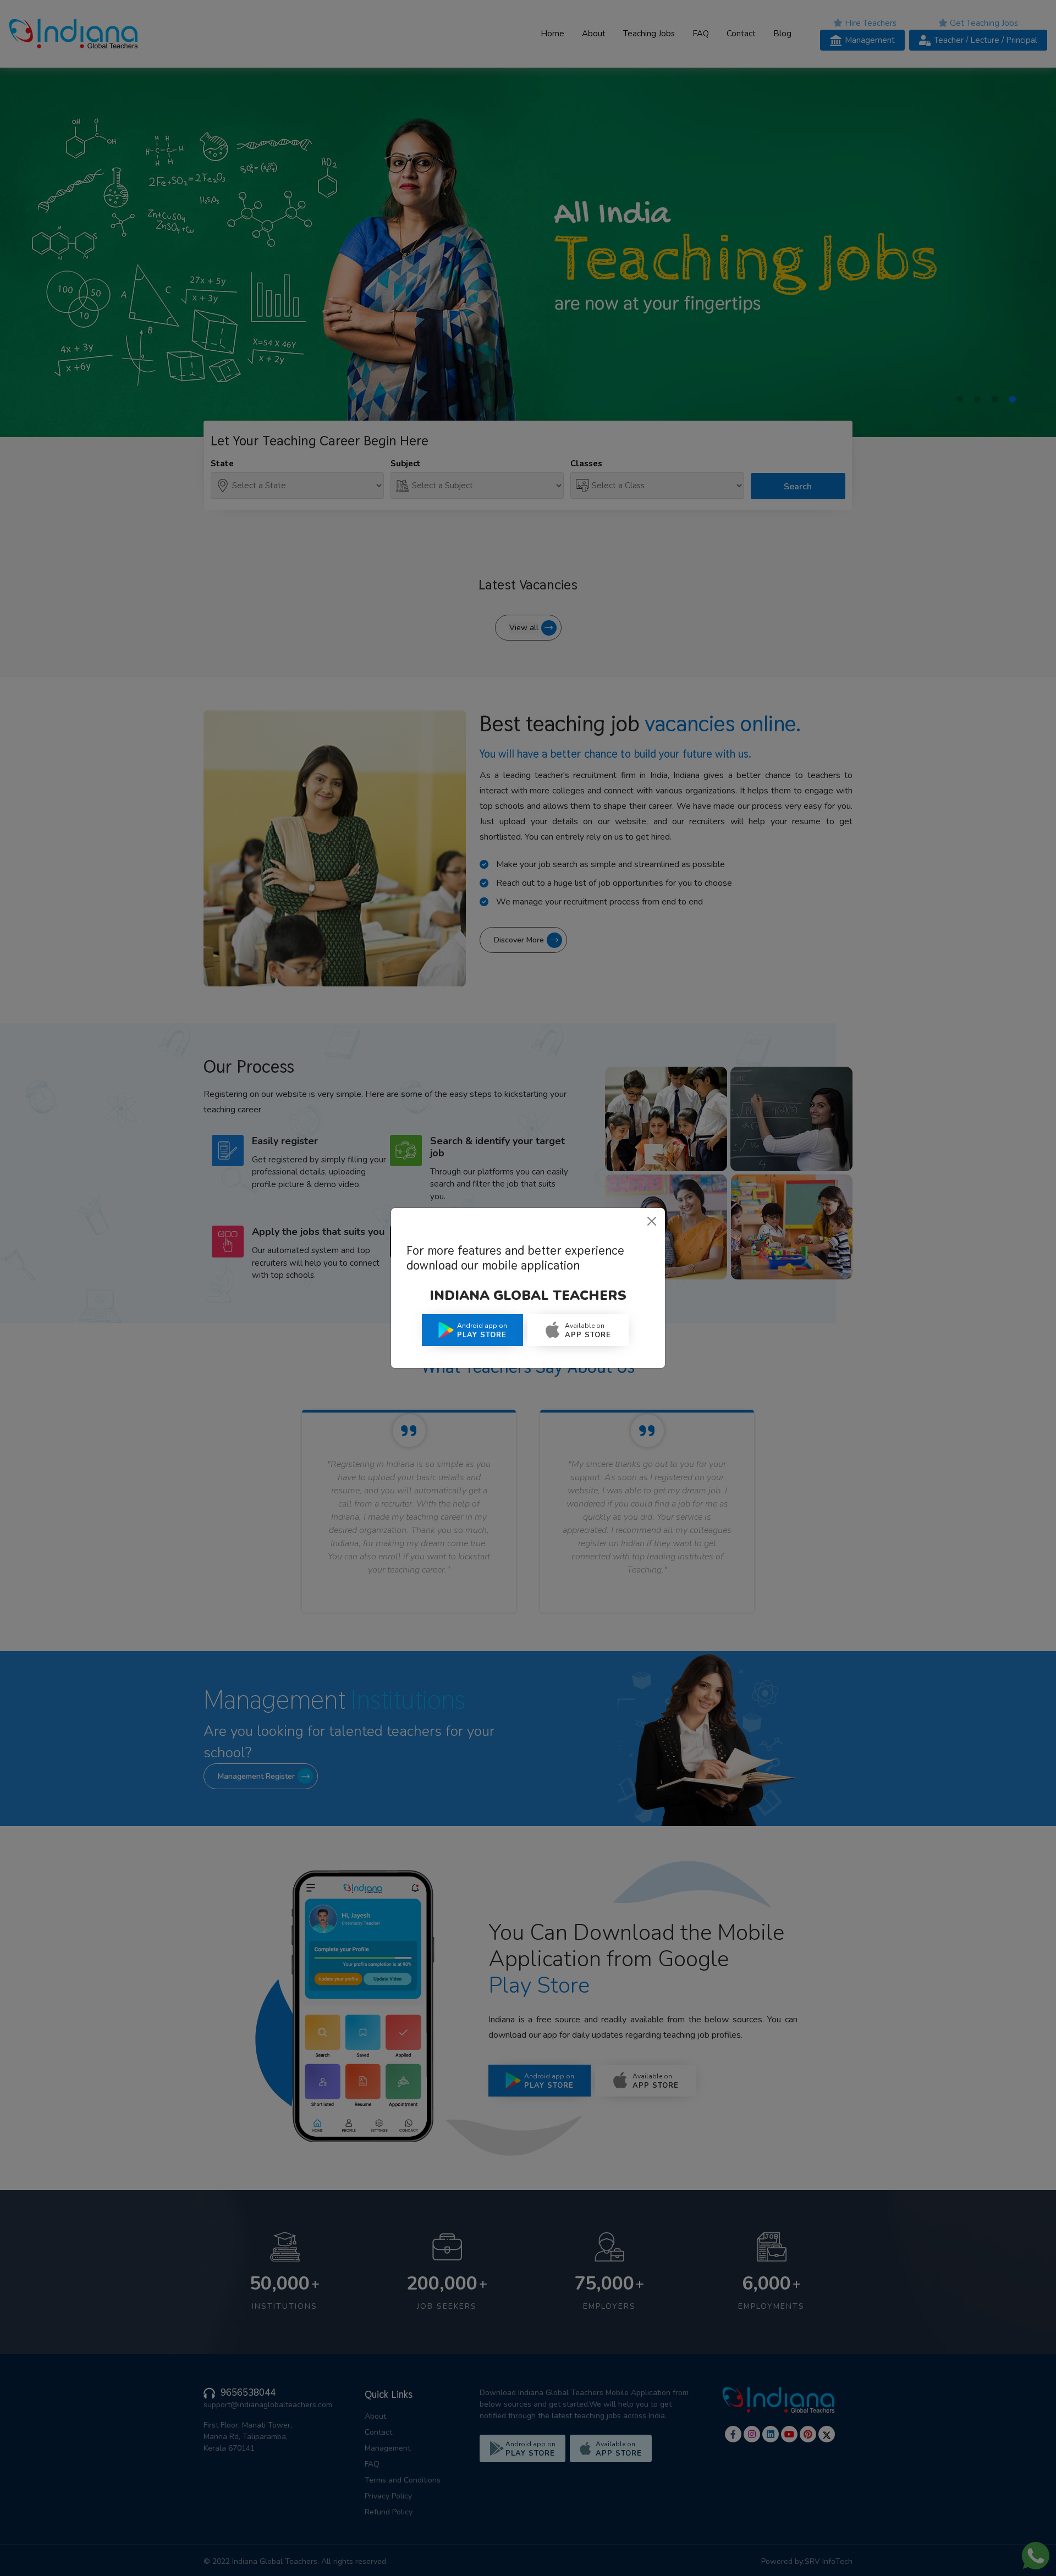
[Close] (652, 1221)
